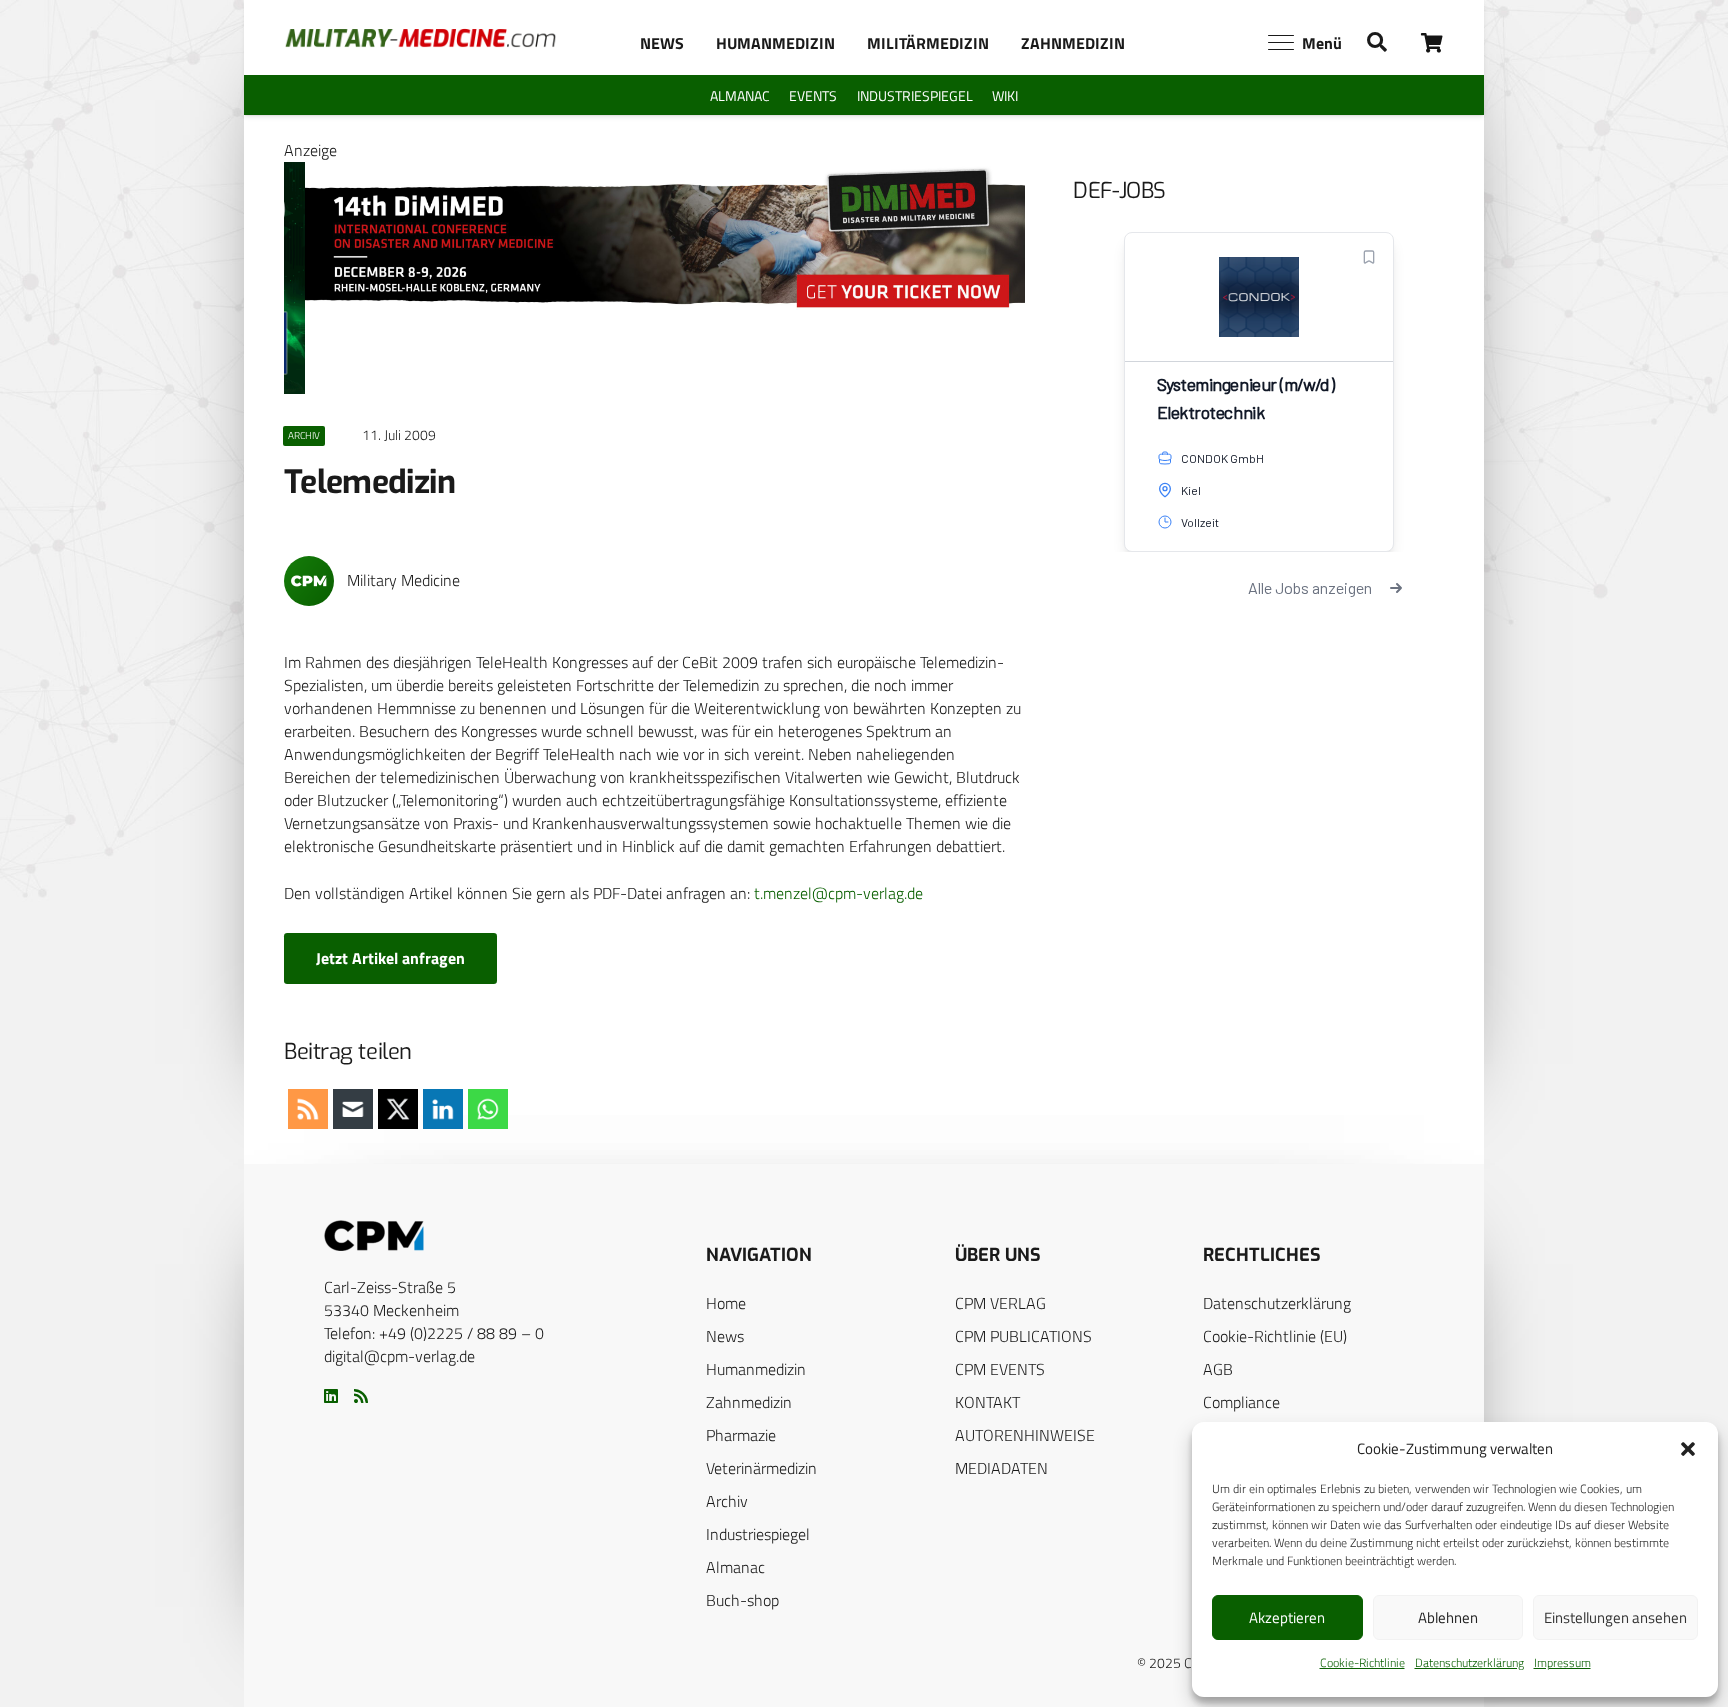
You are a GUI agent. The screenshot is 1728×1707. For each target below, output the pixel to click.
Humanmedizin (756, 1369)
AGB (1218, 1369)
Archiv (727, 1501)
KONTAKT (987, 1402)
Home (726, 1303)
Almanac (735, 1567)
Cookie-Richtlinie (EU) (1275, 1336)
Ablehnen (1448, 1617)
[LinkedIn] (331, 1396)
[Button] (1432, 42)
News (725, 1336)
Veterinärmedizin (761, 1468)
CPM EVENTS (1000, 1369)
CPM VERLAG (1000, 1303)
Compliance (1241, 1402)
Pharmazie (741, 1435)
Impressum (1562, 1662)
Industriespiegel (758, 1534)
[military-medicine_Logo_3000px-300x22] (420, 38)
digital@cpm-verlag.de (399, 1356)
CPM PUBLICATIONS (1023, 1336)
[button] (1688, 1449)
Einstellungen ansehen (1615, 1617)
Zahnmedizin (749, 1402)
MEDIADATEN (1001, 1468)
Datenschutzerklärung (1469, 1662)
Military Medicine (403, 580)
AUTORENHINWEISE (1025, 1435)
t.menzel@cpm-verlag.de (838, 893)
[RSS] (361, 1396)
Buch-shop (742, 1600)
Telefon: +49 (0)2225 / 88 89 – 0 (434, 1333)
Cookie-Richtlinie (1362, 1662)
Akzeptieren (1287, 1617)
